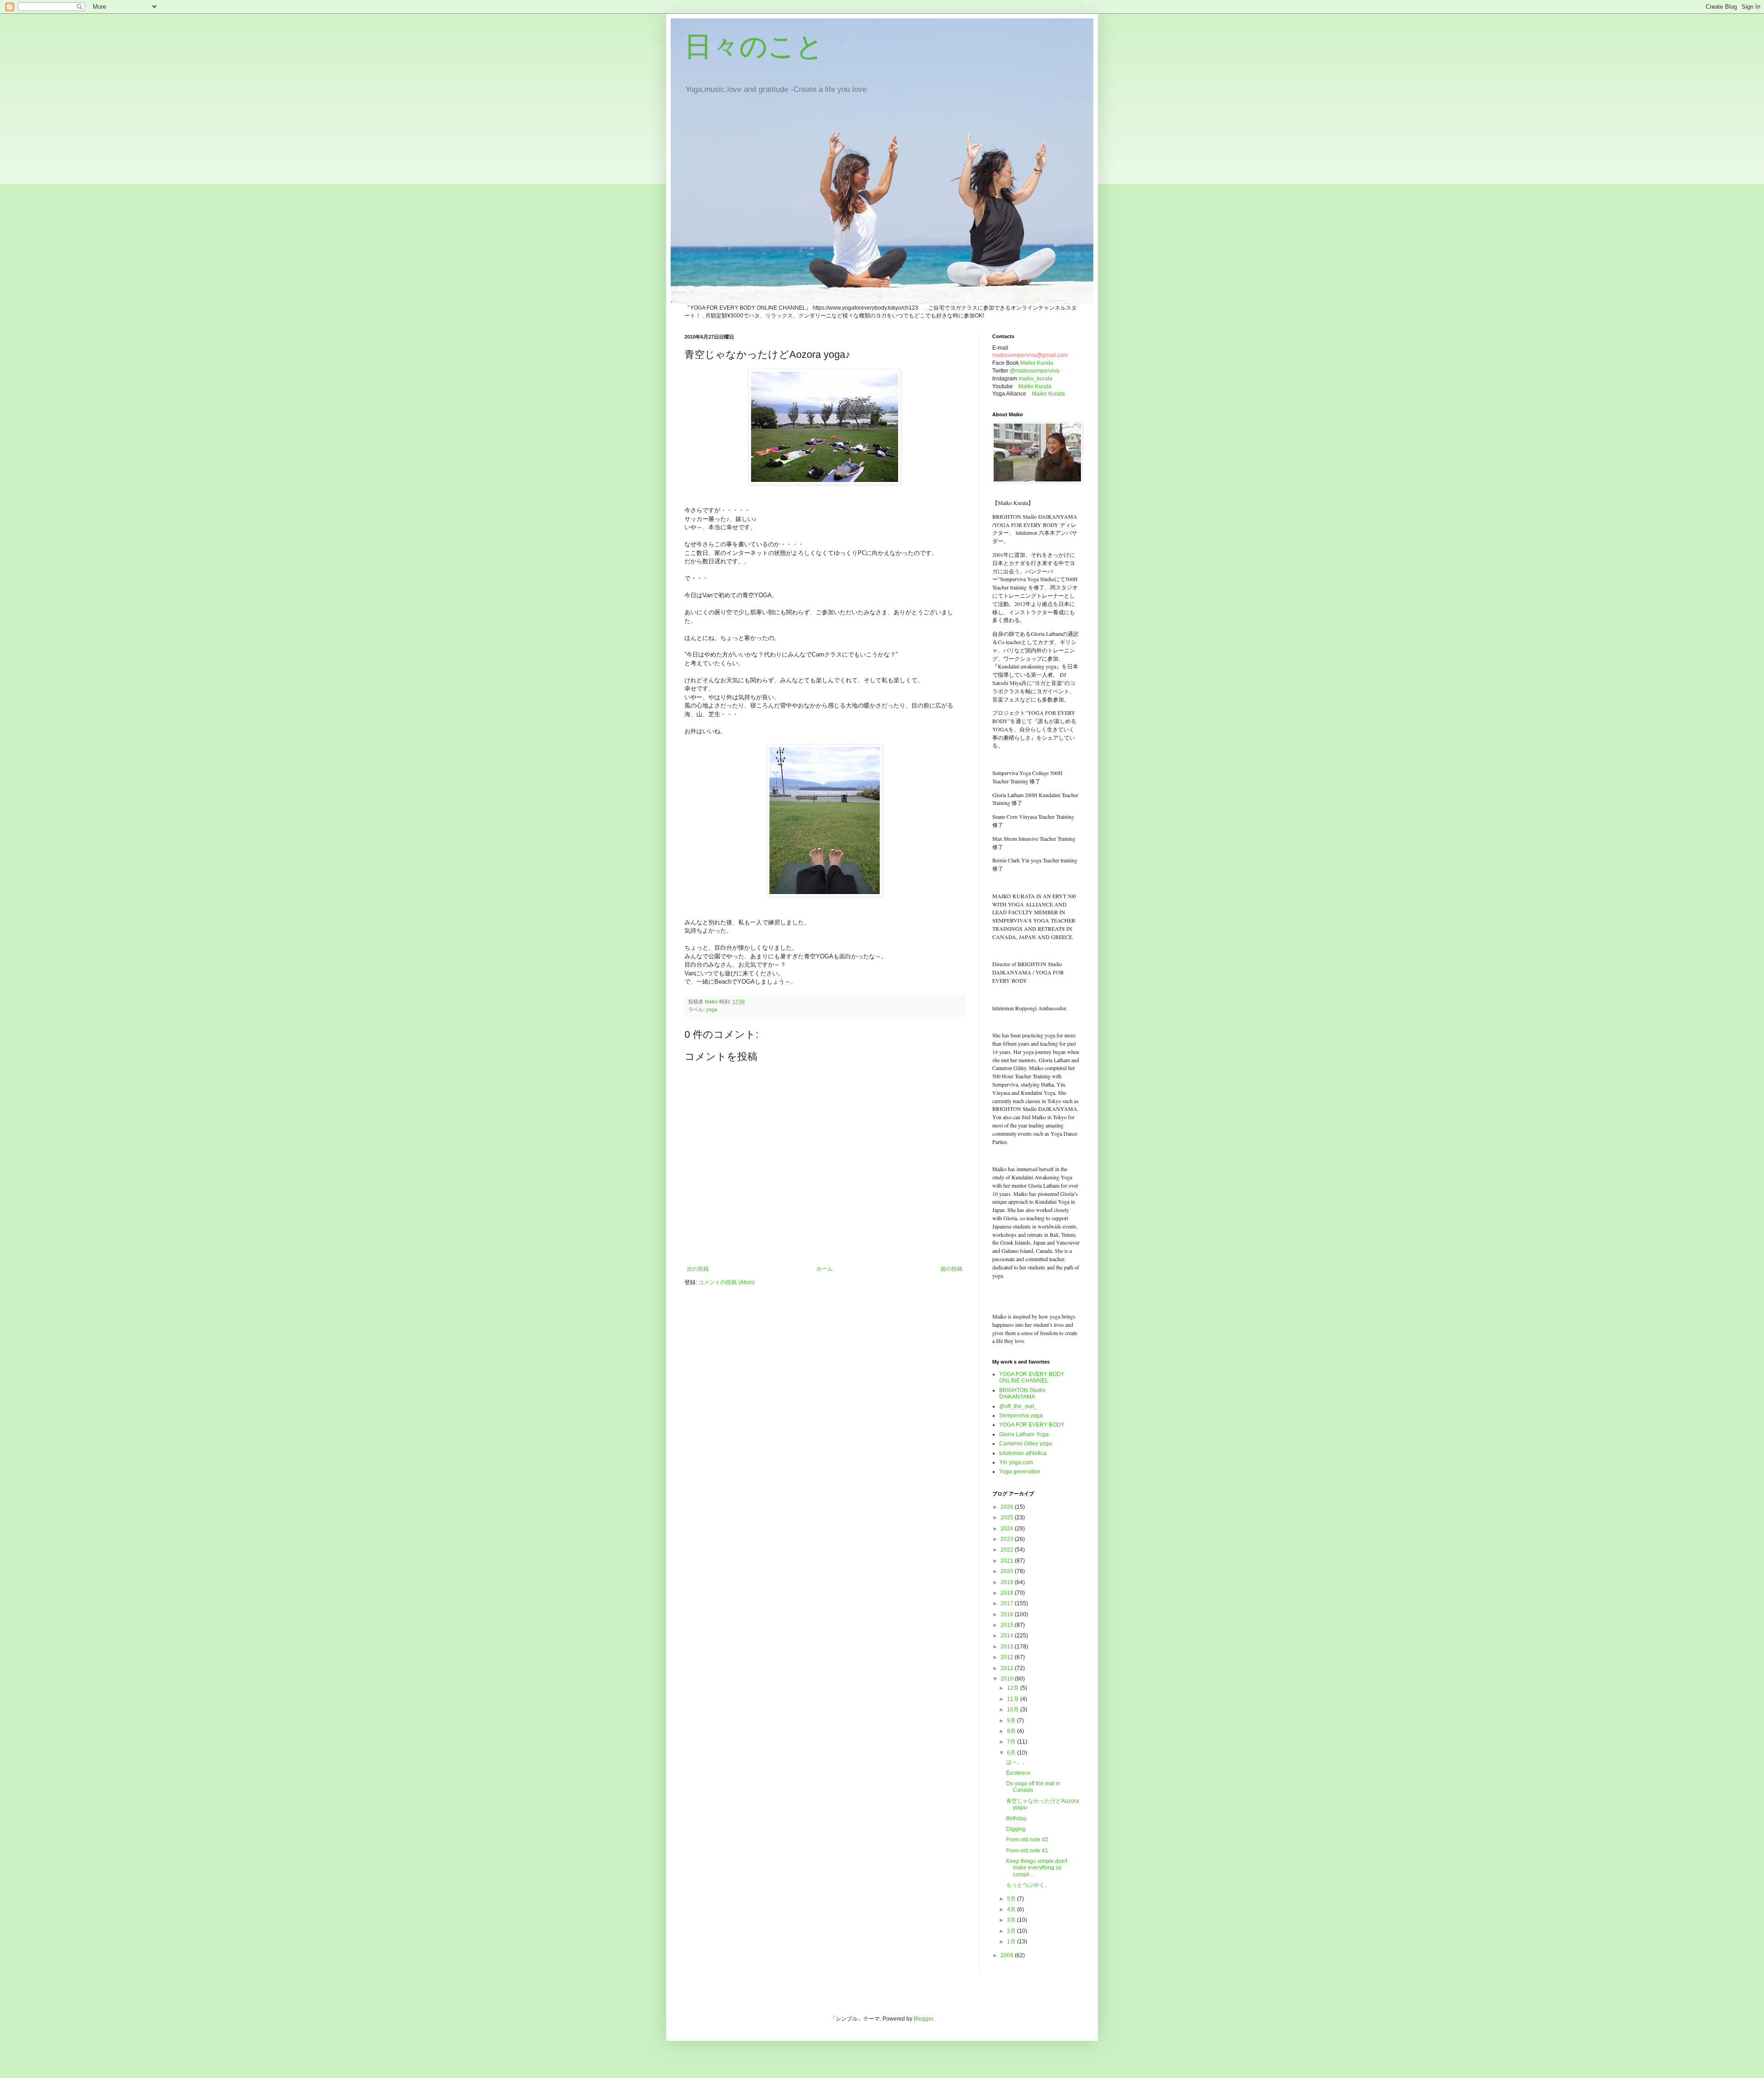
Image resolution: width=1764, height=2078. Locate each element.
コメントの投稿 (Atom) (727, 1282)
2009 (1008, 1955)
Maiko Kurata (1037, 363)
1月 (1012, 1942)
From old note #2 (1027, 1840)
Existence (1018, 1773)
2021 (1008, 1561)
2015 (1008, 1625)
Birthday (1016, 1818)
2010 (1008, 1679)
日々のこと (754, 47)
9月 (1012, 1721)
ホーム (825, 1269)
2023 (1008, 1539)
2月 (1012, 1931)
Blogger (923, 2019)
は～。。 (1017, 1762)
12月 (1014, 1688)
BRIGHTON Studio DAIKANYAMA (1022, 1393)
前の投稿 (951, 1269)
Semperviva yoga (1021, 1416)
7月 (1012, 1742)
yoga (712, 1009)
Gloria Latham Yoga (1024, 1434)
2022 (1008, 1550)
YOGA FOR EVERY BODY (1032, 1425)
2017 (1008, 1603)
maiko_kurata (1035, 379)
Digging (1016, 1829)
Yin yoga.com (1016, 1462)
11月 (1014, 1699)
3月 (1012, 1920)
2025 (1008, 1517)
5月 (1012, 1899)
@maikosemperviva (1035, 371)
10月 (1014, 1710)
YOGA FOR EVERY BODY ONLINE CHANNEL (1032, 1377)
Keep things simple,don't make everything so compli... (1037, 1868)
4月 (1012, 1909)
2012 (1008, 1657)
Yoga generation (1020, 1472)
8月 (1012, 1731)
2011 (1008, 1668)
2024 (1008, 1529)
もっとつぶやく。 (1028, 1885)
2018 (1008, 1593)
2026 (1008, 1507)
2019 (1008, 1582)
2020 (1008, 1571)
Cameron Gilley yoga (1026, 1444)
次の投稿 (698, 1269)
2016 (1008, 1614)
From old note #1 (1027, 1851)
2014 (1008, 1636)
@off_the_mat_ (1018, 1406)
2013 (1008, 1647)
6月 (1012, 1753)
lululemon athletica (1023, 1453)
